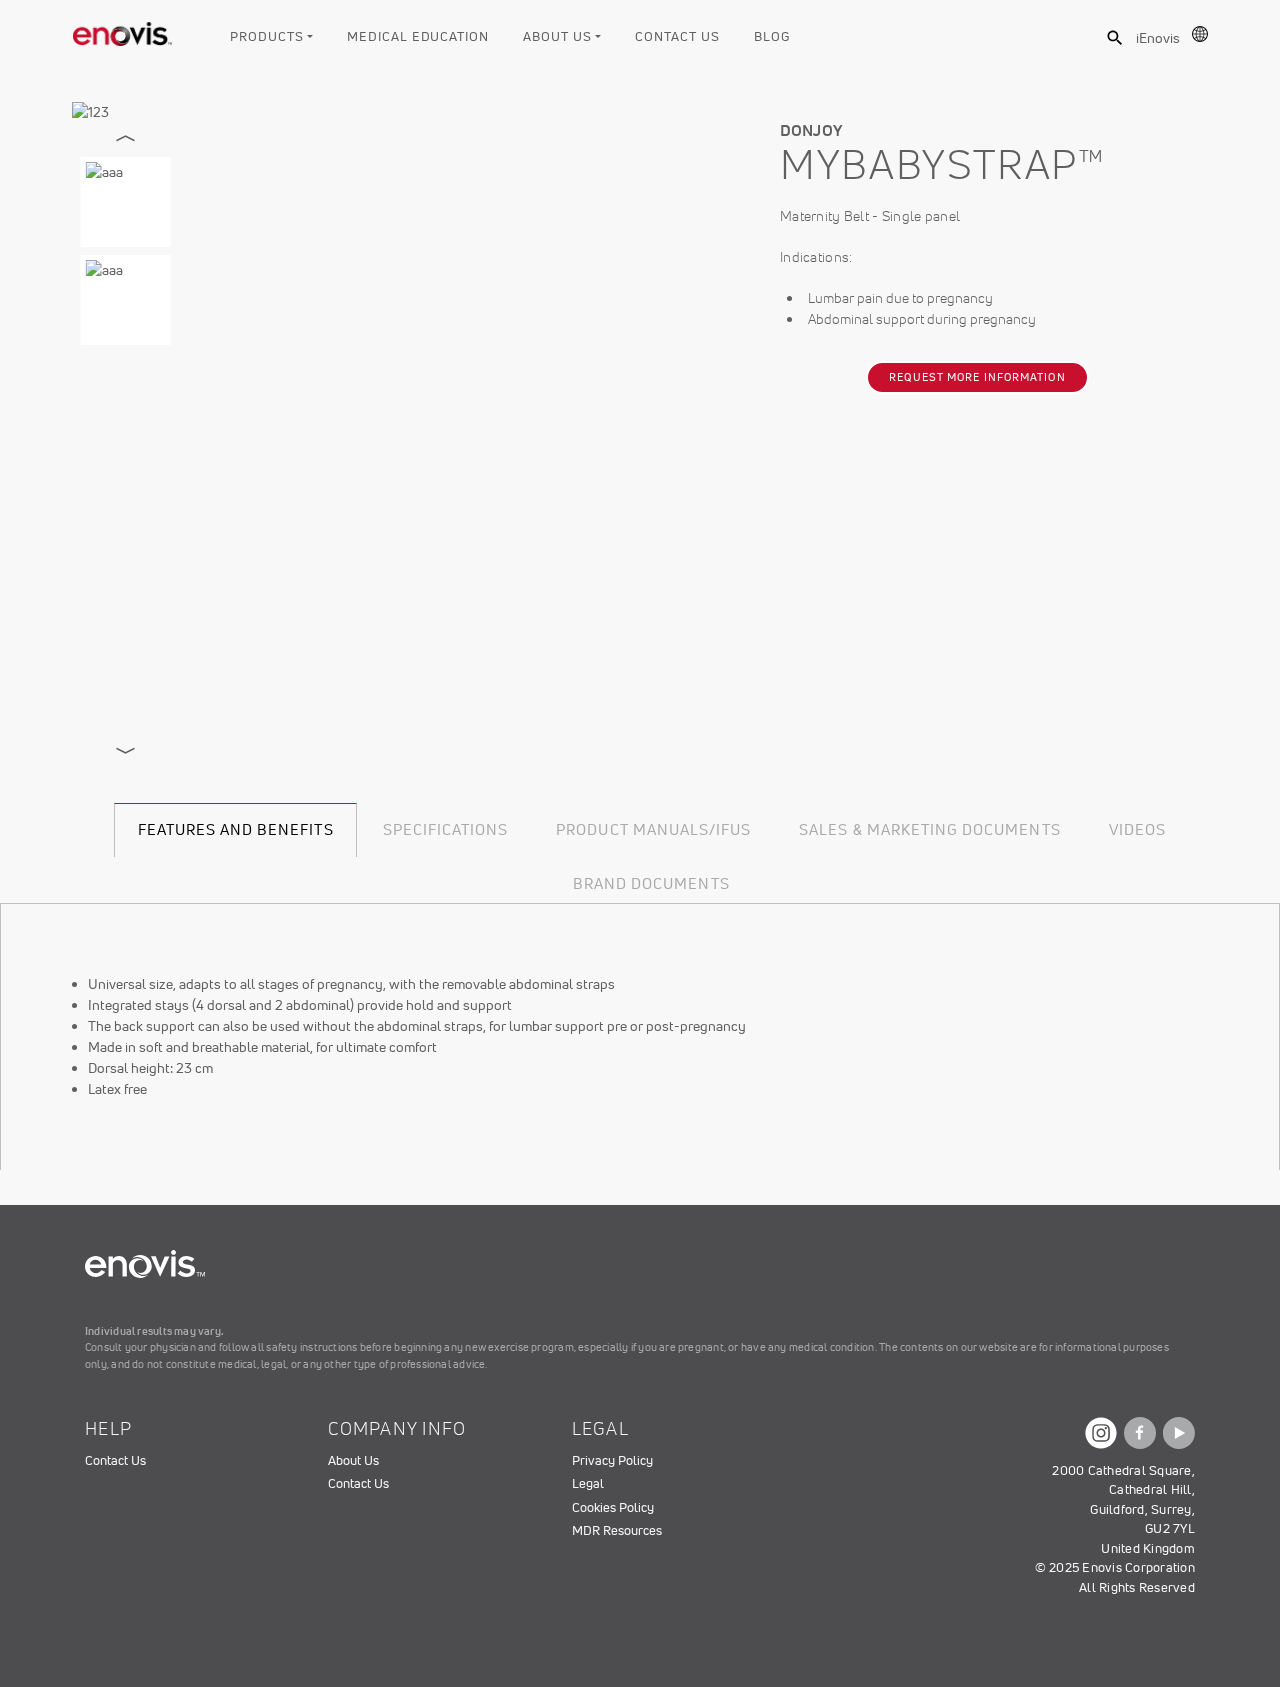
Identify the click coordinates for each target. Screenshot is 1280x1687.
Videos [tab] (1137, 829)
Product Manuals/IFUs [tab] (653, 829)
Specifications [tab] (446, 829)
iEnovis (1158, 38)
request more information (977, 377)
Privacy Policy (612, 1460)
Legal (588, 1483)
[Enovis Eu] (123, 30)
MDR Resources (617, 1530)
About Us (557, 36)
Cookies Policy (613, 1507)
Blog (772, 36)
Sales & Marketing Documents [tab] (929, 829)
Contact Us (677, 36)
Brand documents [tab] (651, 883)
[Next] (126, 751)
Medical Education (417, 36)
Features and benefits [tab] (236, 829)
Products (266, 36)
